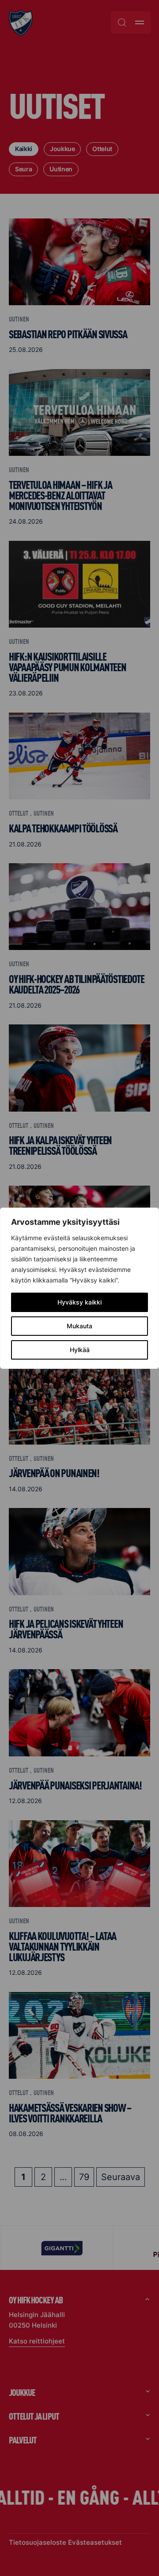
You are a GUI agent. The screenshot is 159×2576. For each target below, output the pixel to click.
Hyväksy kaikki (79, 1302)
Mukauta (79, 1326)
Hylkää (80, 1350)
